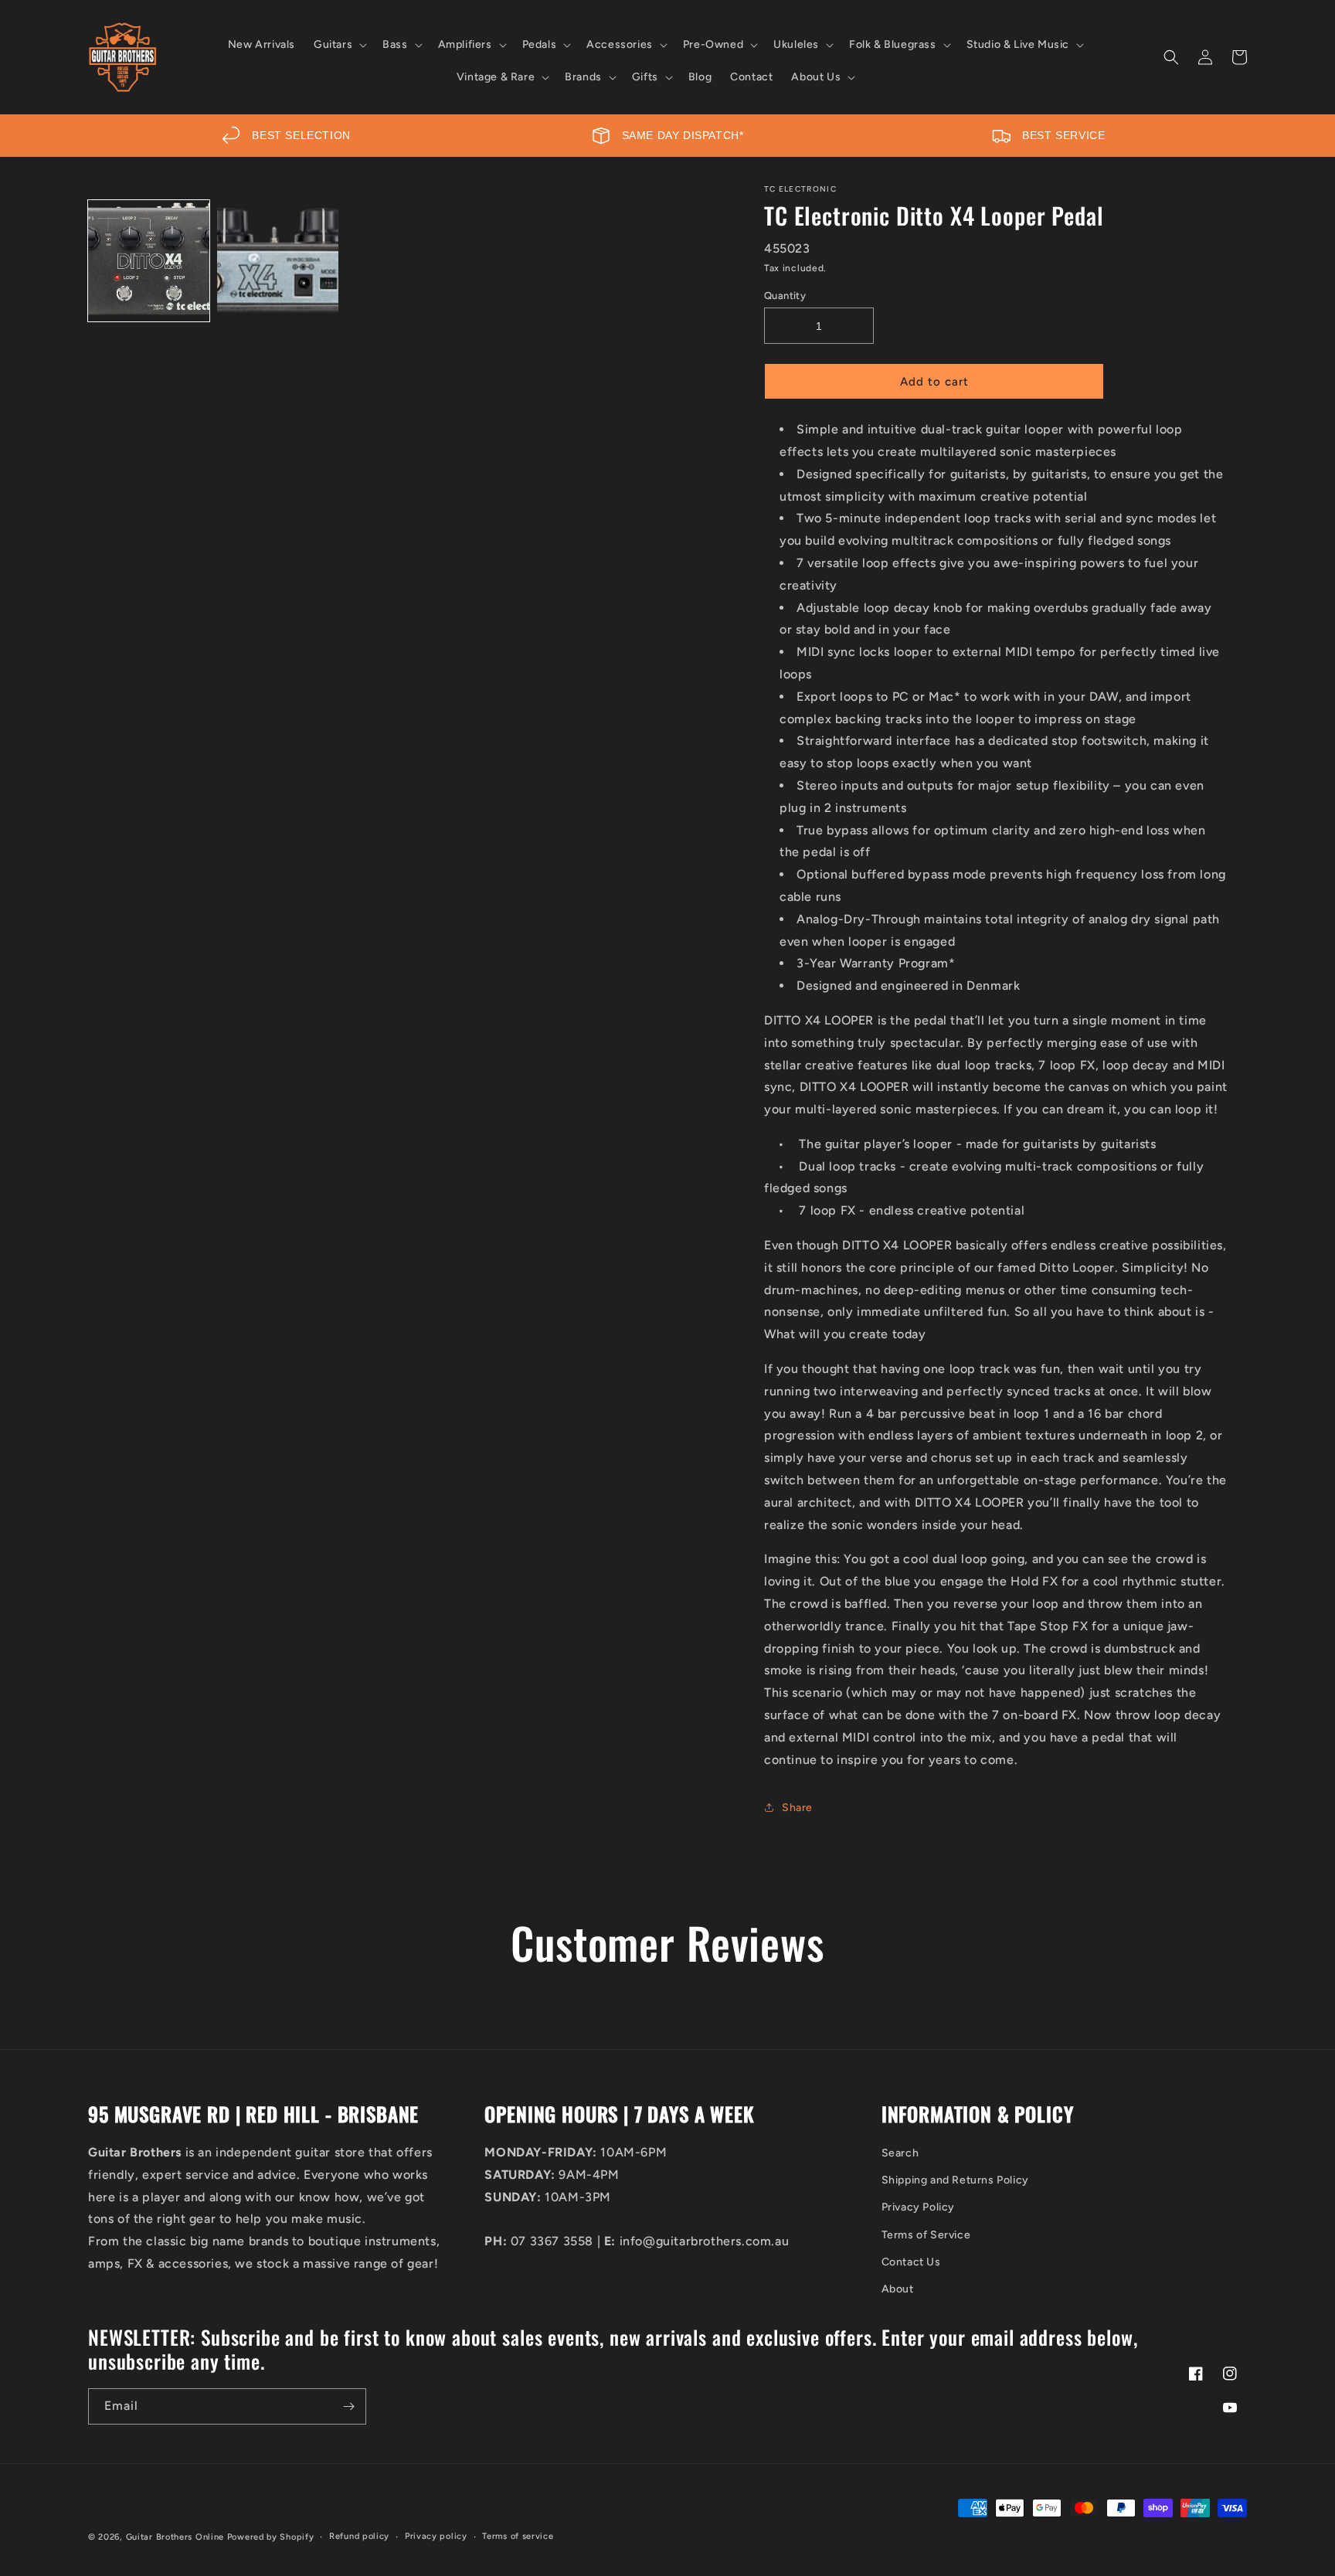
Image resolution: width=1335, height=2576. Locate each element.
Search (900, 2153)
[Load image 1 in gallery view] (149, 261)
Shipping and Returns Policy (955, 2180)
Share (797, 1808)
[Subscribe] (348, 2406)
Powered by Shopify (271, 2537)
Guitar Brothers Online (175, 2537)
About (898, 2289)
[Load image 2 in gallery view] (278, 261)
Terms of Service (926, 2235)
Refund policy (359, 2536)
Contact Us (911, 2262)
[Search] (1171, 57)
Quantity (785, 296)
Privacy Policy (918, 2207)
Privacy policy (436, 2536)
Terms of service (518, 2536)
